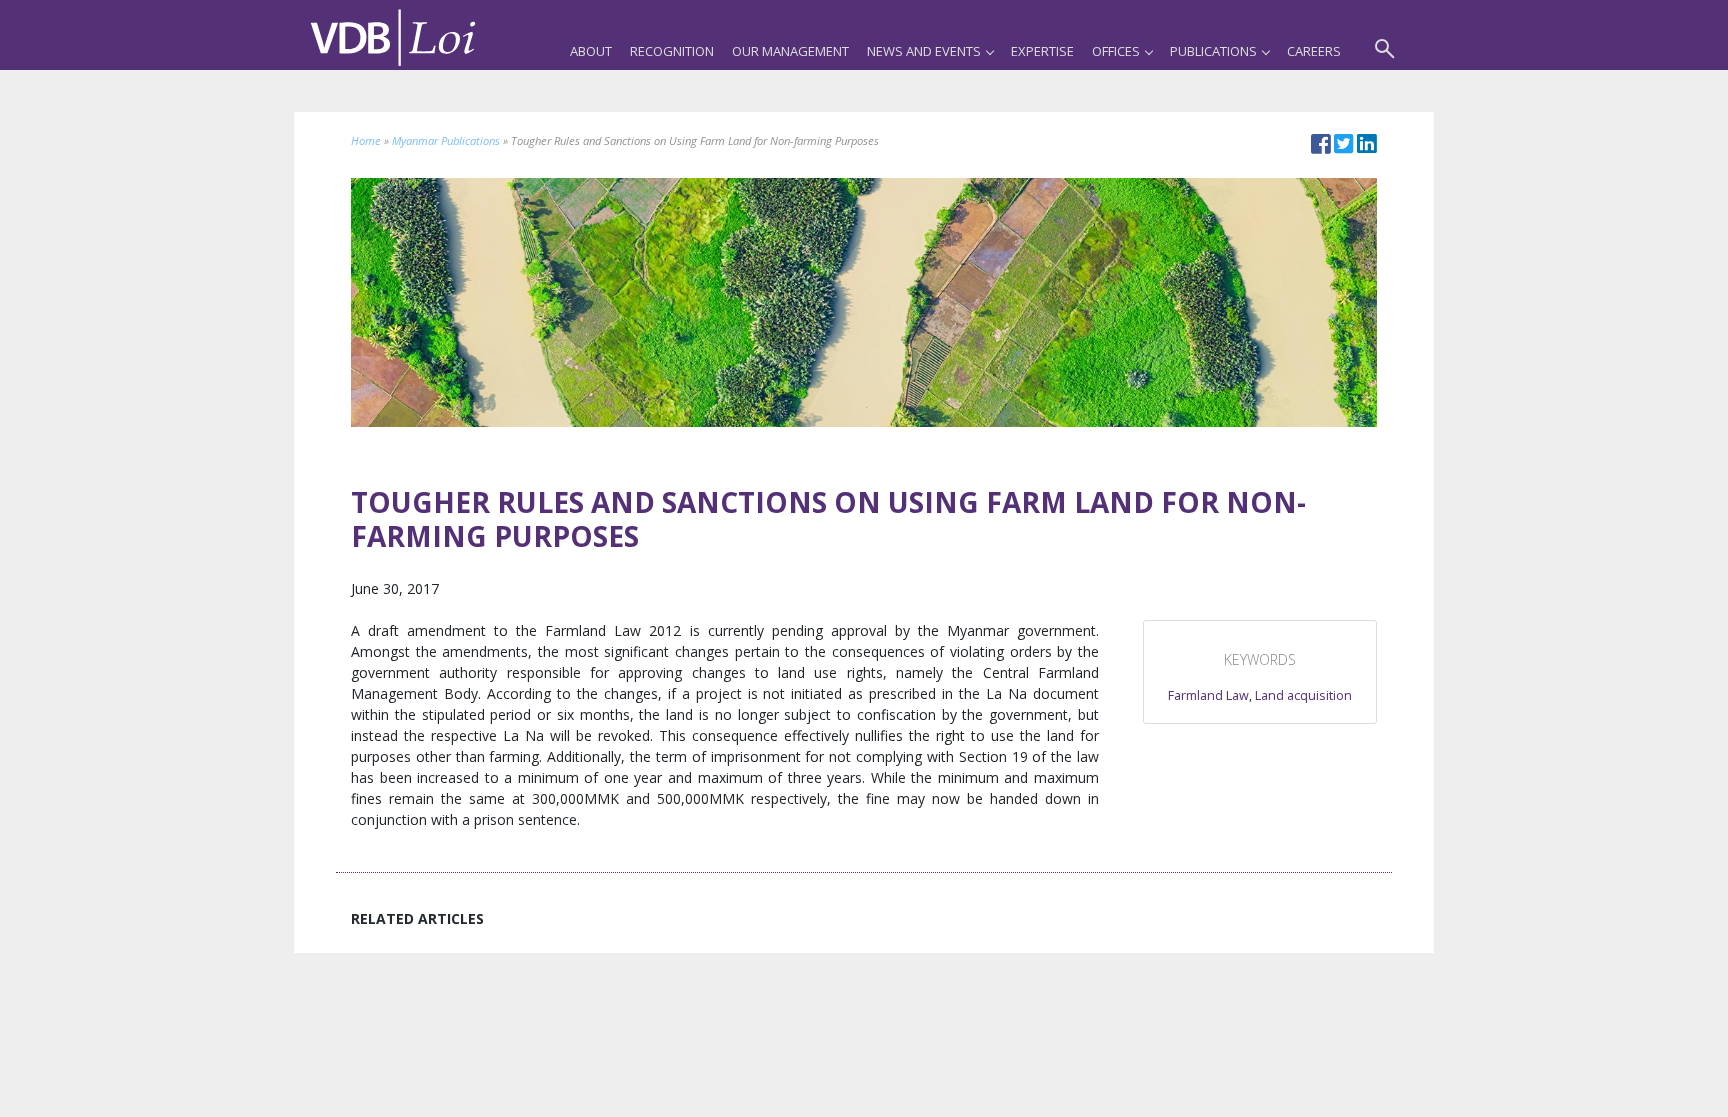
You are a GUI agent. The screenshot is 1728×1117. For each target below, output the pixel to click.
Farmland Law (1208, 695)
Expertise (1042, 51)
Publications (1213, 51)
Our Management (790, 51)
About (591, 51)
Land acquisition (1303, 695)
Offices (1116, 51)
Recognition (672, 51)
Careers (1314, 51)
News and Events (924, 51)
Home (366, 140)
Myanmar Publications (446, 140)
